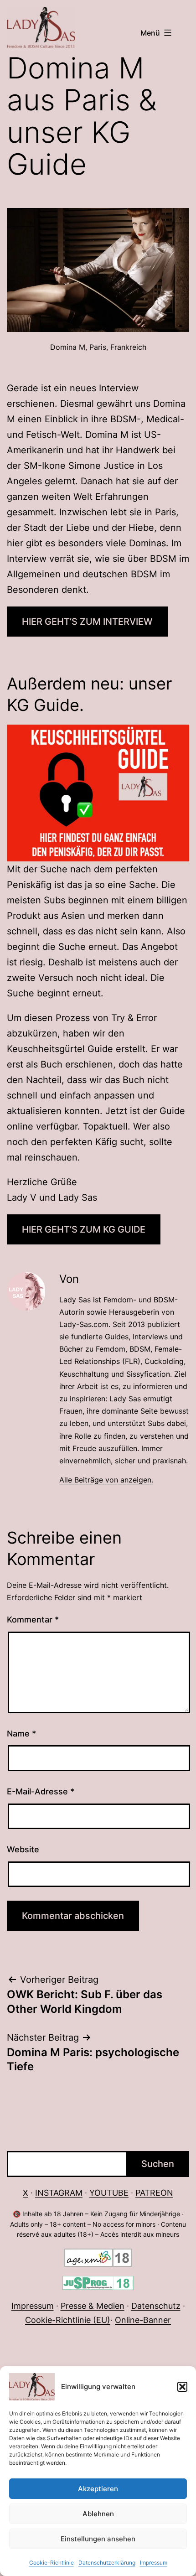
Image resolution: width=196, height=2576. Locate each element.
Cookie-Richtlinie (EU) (68, 2320)
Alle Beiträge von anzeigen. (106, 1480)
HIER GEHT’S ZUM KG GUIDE (84, 1229)
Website (23, 1849)
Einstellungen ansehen (98, 2539)
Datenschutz (156, 2306)
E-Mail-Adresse (41, 1791)
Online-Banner (143, 2320)
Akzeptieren (98, 2489)
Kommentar (33, 1620)
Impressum (154, 2563)
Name (21, 1734)
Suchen (158, 2164)
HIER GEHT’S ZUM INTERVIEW (87, 622)
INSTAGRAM (59, 2193)
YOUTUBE (109, 2193)
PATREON (154, 2193)
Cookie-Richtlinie (52, 2563)
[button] (182, 2387)
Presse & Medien (93, 2306)
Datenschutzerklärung (107, 2563)
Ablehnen (98, 2514)
